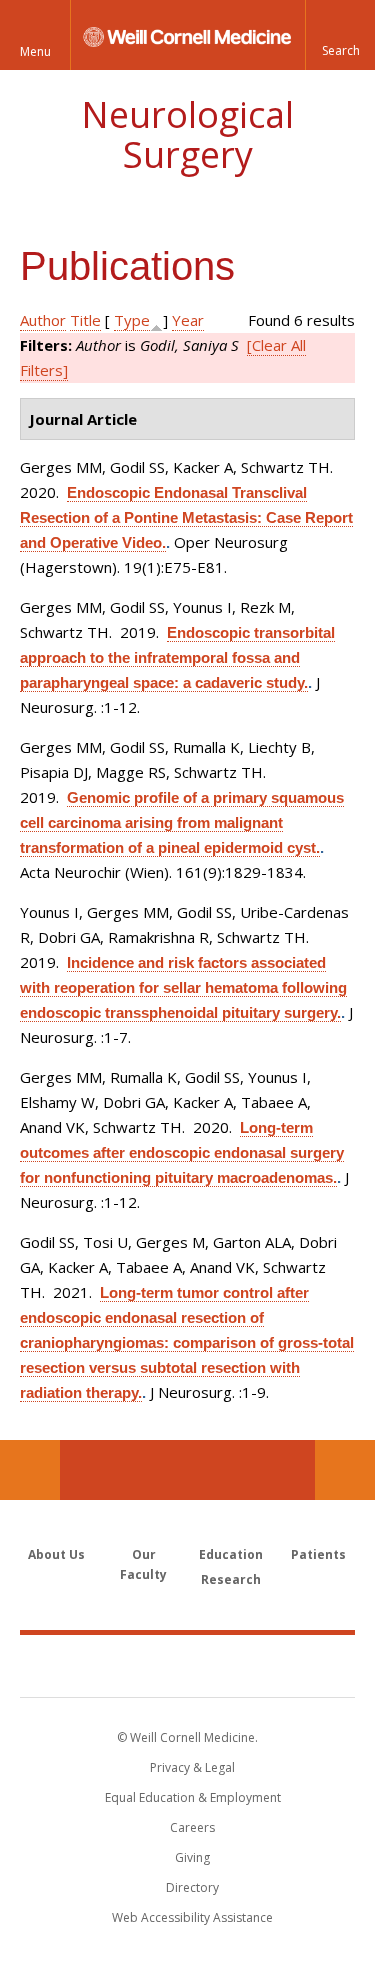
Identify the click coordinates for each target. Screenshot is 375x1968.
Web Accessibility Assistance (192, 1917)
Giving (192, 1857)
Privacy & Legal (192, 1767)
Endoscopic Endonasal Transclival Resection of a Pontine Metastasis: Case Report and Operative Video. (186, 517)
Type (132, 320)
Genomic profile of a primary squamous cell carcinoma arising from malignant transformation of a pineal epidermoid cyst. (182, 822)
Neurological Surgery (187, 134)
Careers (192, 1827)
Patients (318, 1554)
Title (85, 320)
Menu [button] (35, 51)
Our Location (30, 1470)
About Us (56, 1554)
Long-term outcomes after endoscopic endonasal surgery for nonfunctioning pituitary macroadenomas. (182, 1152)
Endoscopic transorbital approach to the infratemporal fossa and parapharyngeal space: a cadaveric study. (177, 657)
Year (188, 320)
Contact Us (345, 1470)
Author (43, 320)
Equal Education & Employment (193, 1797)
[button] (340, 35)
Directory (192, 1887)
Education (231, 1554)
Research (231, 1579)
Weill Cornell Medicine (188, 1665)
